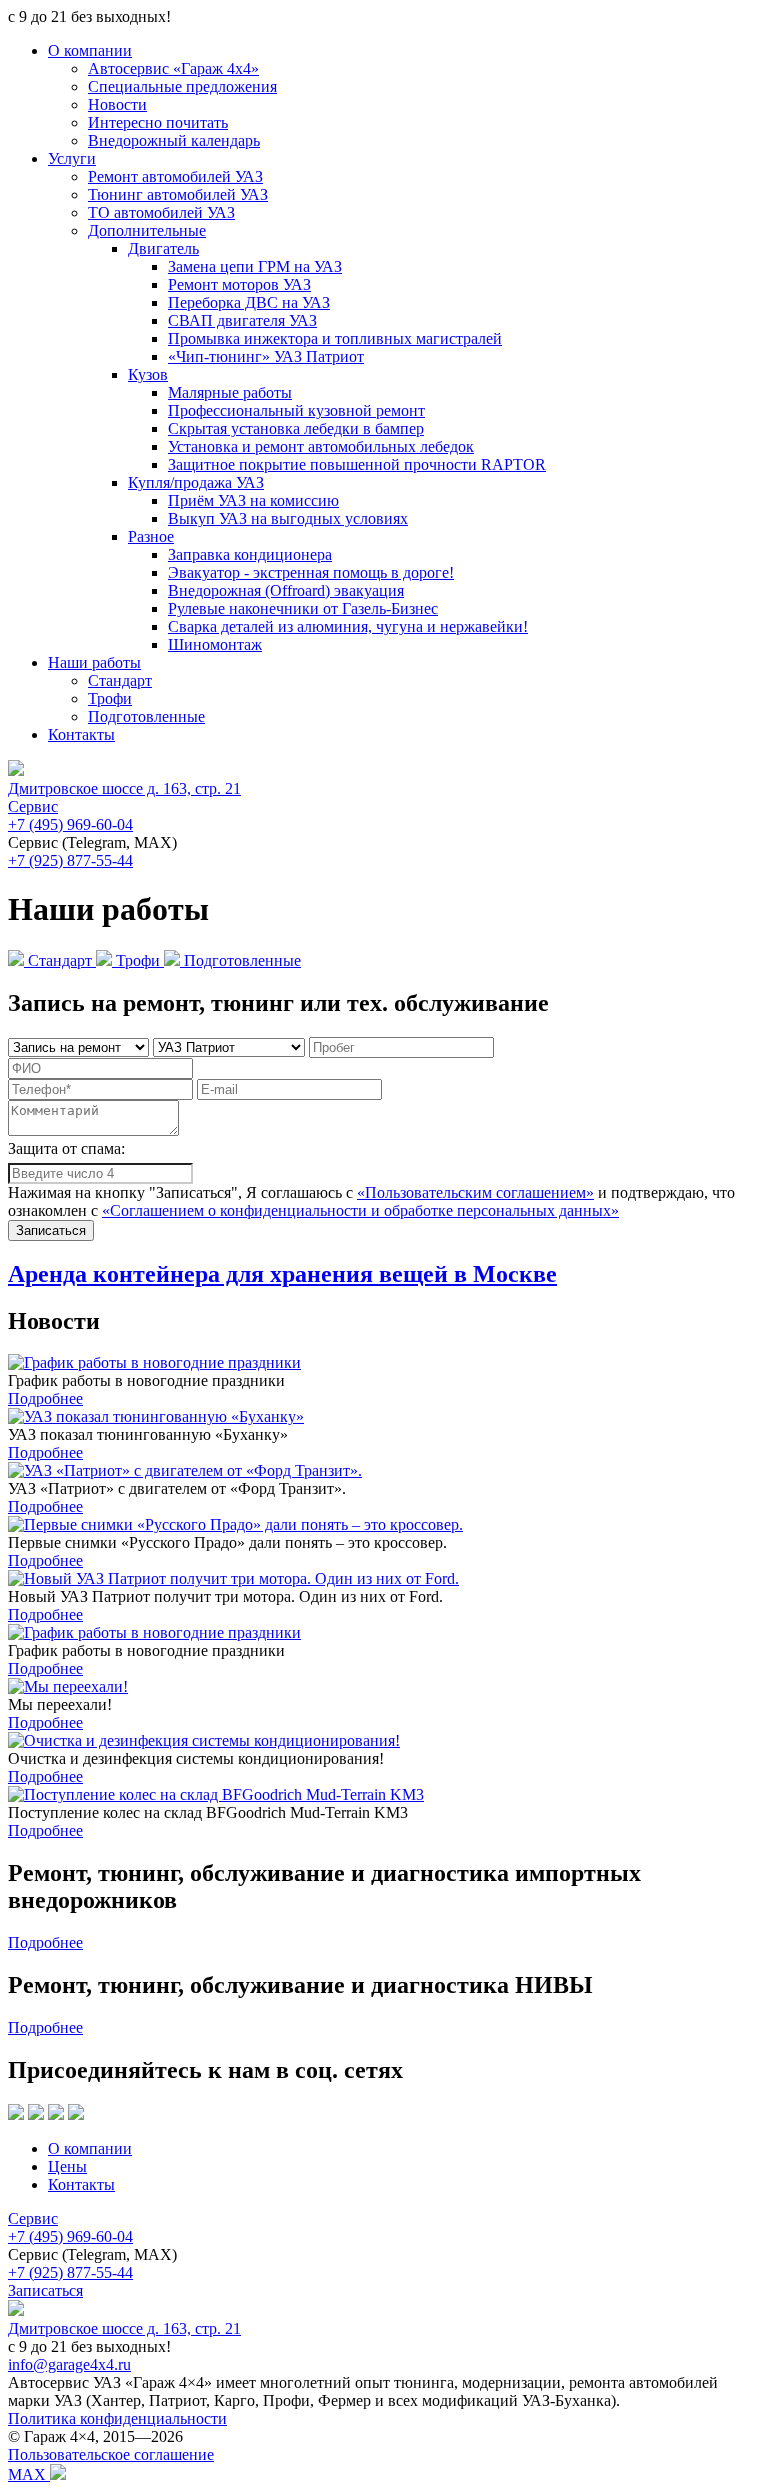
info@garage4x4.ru (69, 2364)
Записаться (45, 2290)
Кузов (148, 374)
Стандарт (120, 680)
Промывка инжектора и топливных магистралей (335, 338)
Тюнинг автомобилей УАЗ (178, 194)
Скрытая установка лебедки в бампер (296, 428)
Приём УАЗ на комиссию (253, 500)
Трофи (110, 698)
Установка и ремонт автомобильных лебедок (321, 446)
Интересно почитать (158, 122)
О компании (90, 50)
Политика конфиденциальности (117, 2418)
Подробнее (45, 1398)
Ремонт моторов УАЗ (239, 284)
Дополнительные (147, 230)
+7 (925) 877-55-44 (70, 860)
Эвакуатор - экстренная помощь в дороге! (311, 572)
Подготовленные (146, 716)
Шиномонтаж (215, 644)
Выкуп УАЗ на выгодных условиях (288, 518)
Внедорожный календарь (174, 140)
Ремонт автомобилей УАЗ (175, 176)
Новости (117, 104)
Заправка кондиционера (250, 554)
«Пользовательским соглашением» (475, 1192)
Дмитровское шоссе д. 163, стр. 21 (124, 788)
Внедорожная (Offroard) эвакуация (286, 590)
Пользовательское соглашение (111, 2454)
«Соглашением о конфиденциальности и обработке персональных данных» (360, 1210)
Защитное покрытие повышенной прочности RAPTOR (357, 464)
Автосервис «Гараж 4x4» (173, 68)
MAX (29, 2474)
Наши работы (94, 662)
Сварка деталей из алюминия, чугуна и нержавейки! (348, 626)
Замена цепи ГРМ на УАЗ (255, 266)
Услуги (72, 158)
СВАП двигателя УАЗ (242, 320)
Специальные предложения (182, 86)
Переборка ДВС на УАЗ (249, 302)
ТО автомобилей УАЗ (161, 212)
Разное (151, 536)
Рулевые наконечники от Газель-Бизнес (303, 608)
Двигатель (163, 248)
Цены (67, 2166)
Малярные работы (230, 392)
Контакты (81, 734)
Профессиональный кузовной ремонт (296, 410)
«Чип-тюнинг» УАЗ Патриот (266, 356)
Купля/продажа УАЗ (196, 482)
